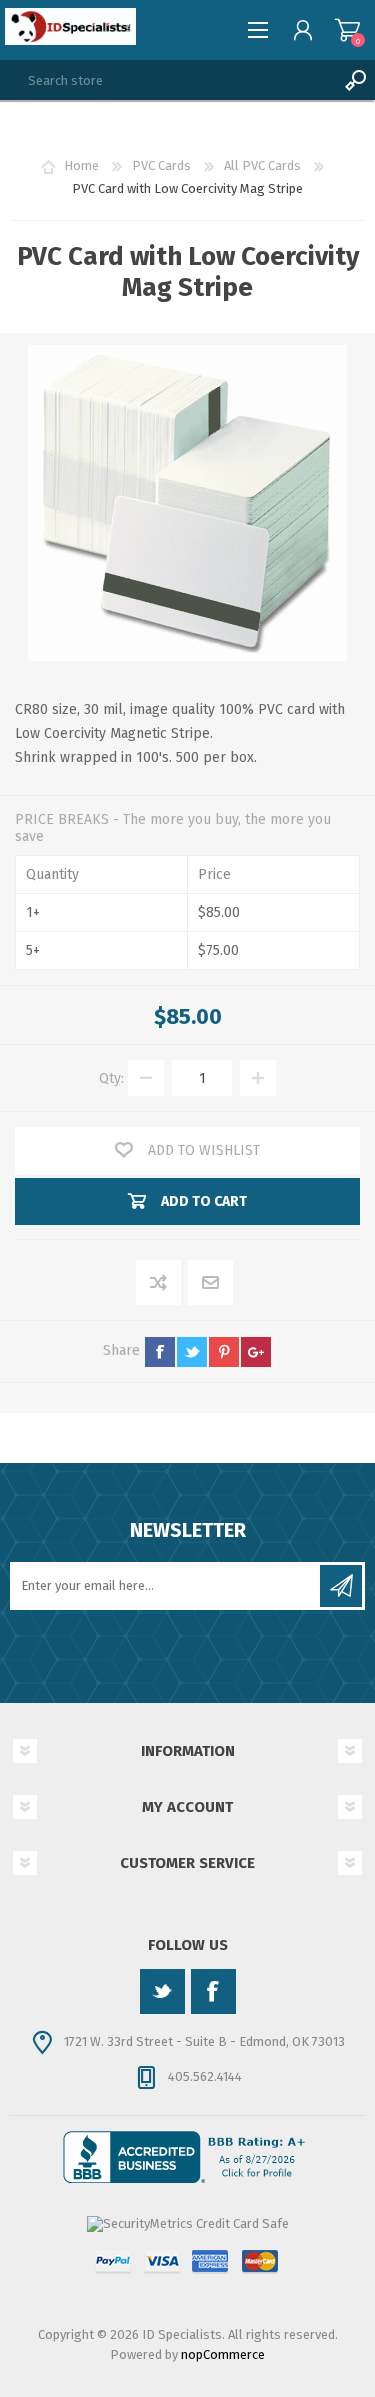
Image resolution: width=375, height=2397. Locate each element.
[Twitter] (162, 1991)
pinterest (224, 1352)
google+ (256, 1352)
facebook (160, 1352)
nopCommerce (223, 2354)
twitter (192, 1352)
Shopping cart (347, 30)
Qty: (111, 1078)
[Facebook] (213, 1991)
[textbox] (167, 80)
